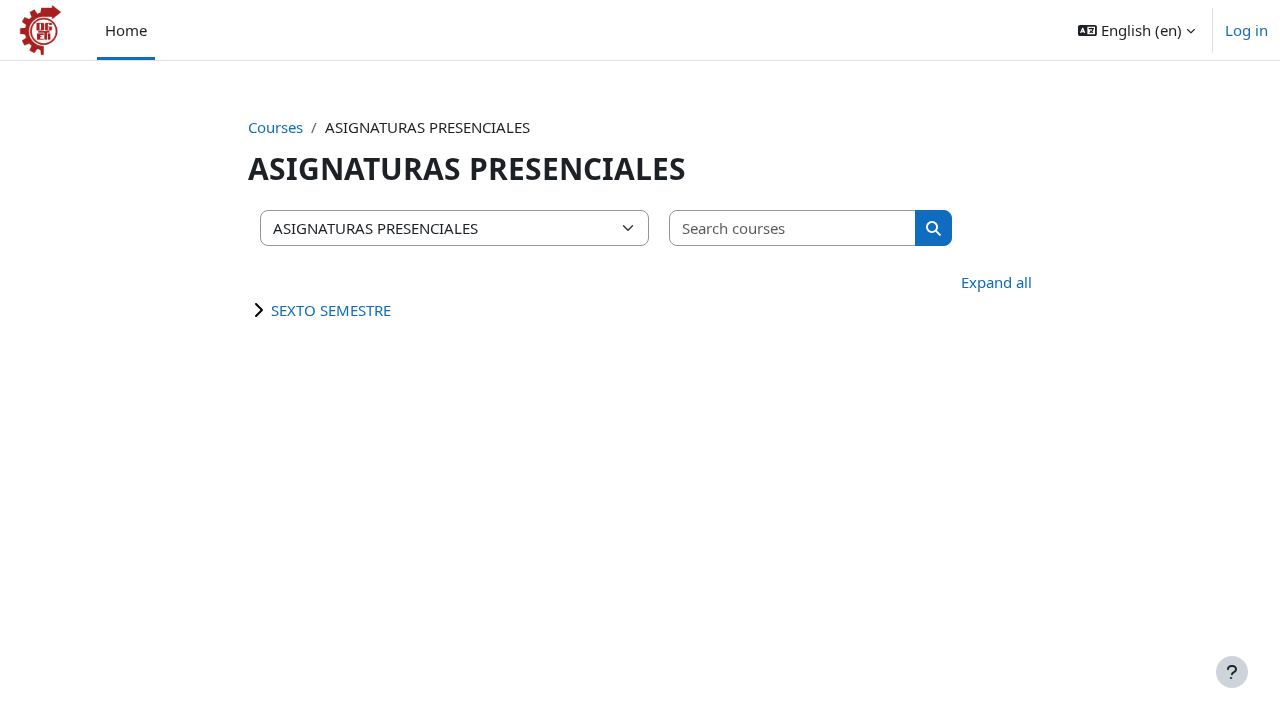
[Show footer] (1232, 672)
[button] (1136, 30)
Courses (275, 127)
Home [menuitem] (126, 30)
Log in (1246, 30)
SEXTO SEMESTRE (331, 310)
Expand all (996, 282)
